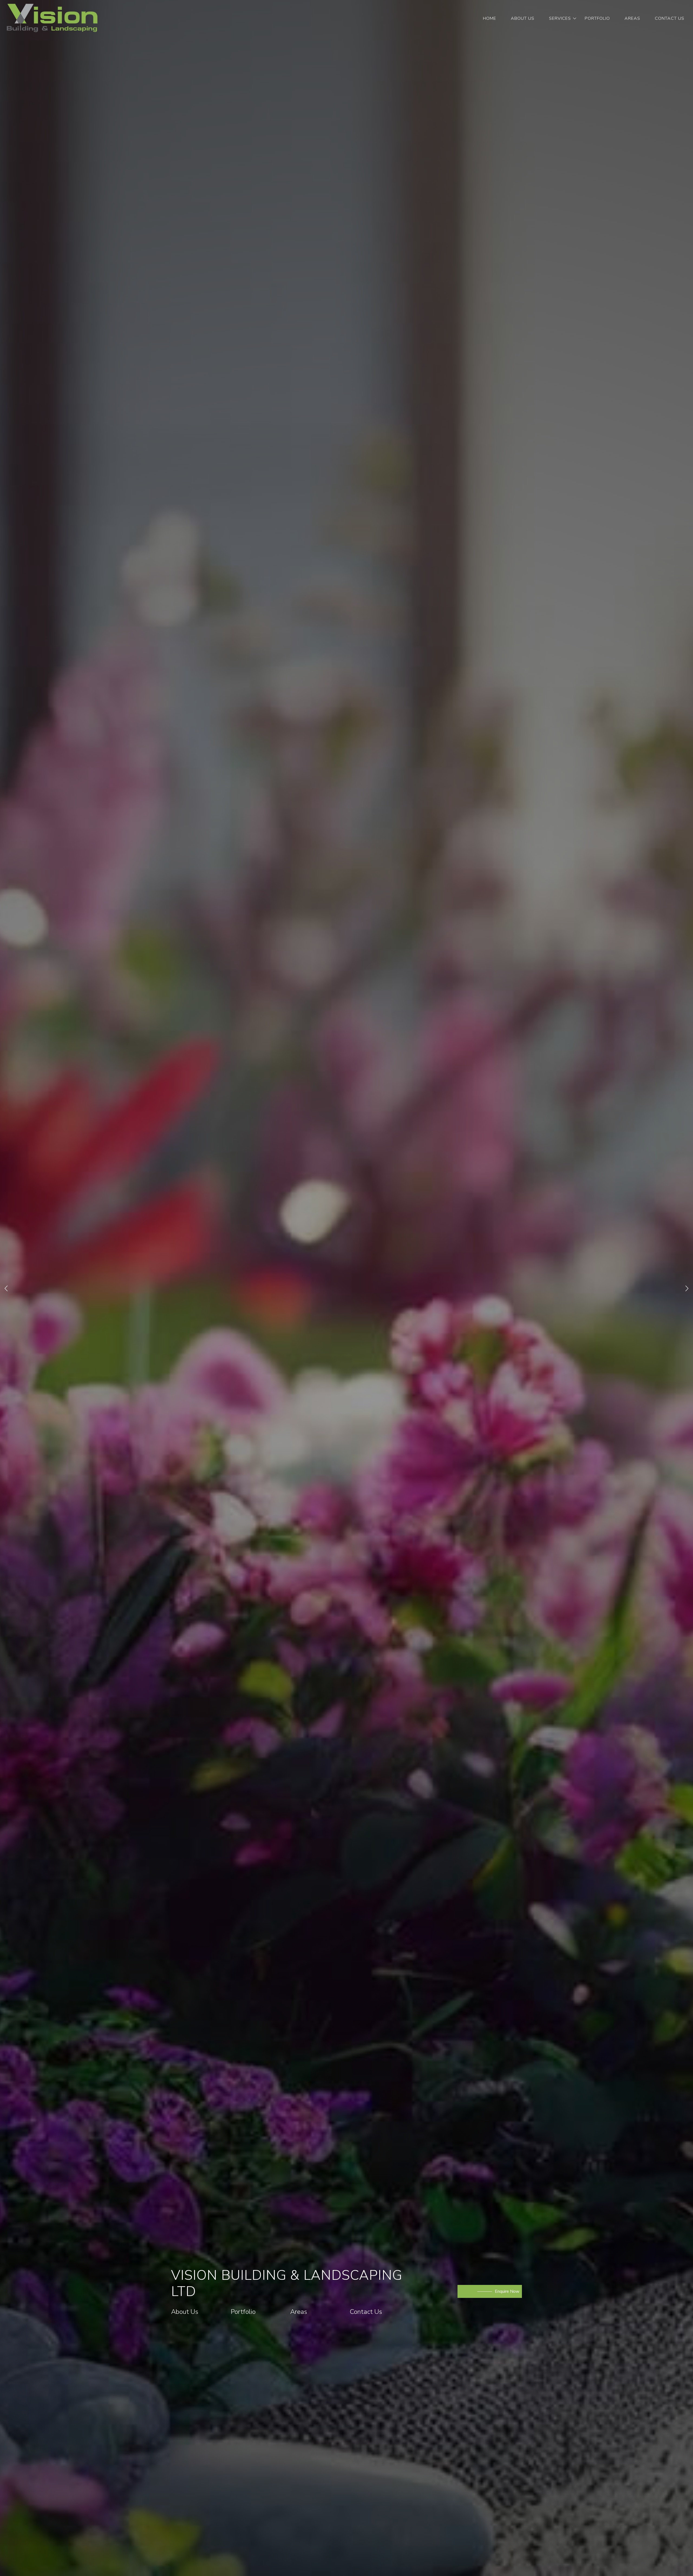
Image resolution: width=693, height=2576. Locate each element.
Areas (632, 18)
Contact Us (670, 18)
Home (490, 18)
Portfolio (597, 18)
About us (523, 18)
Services (560, 18)
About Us (132, 2312)
